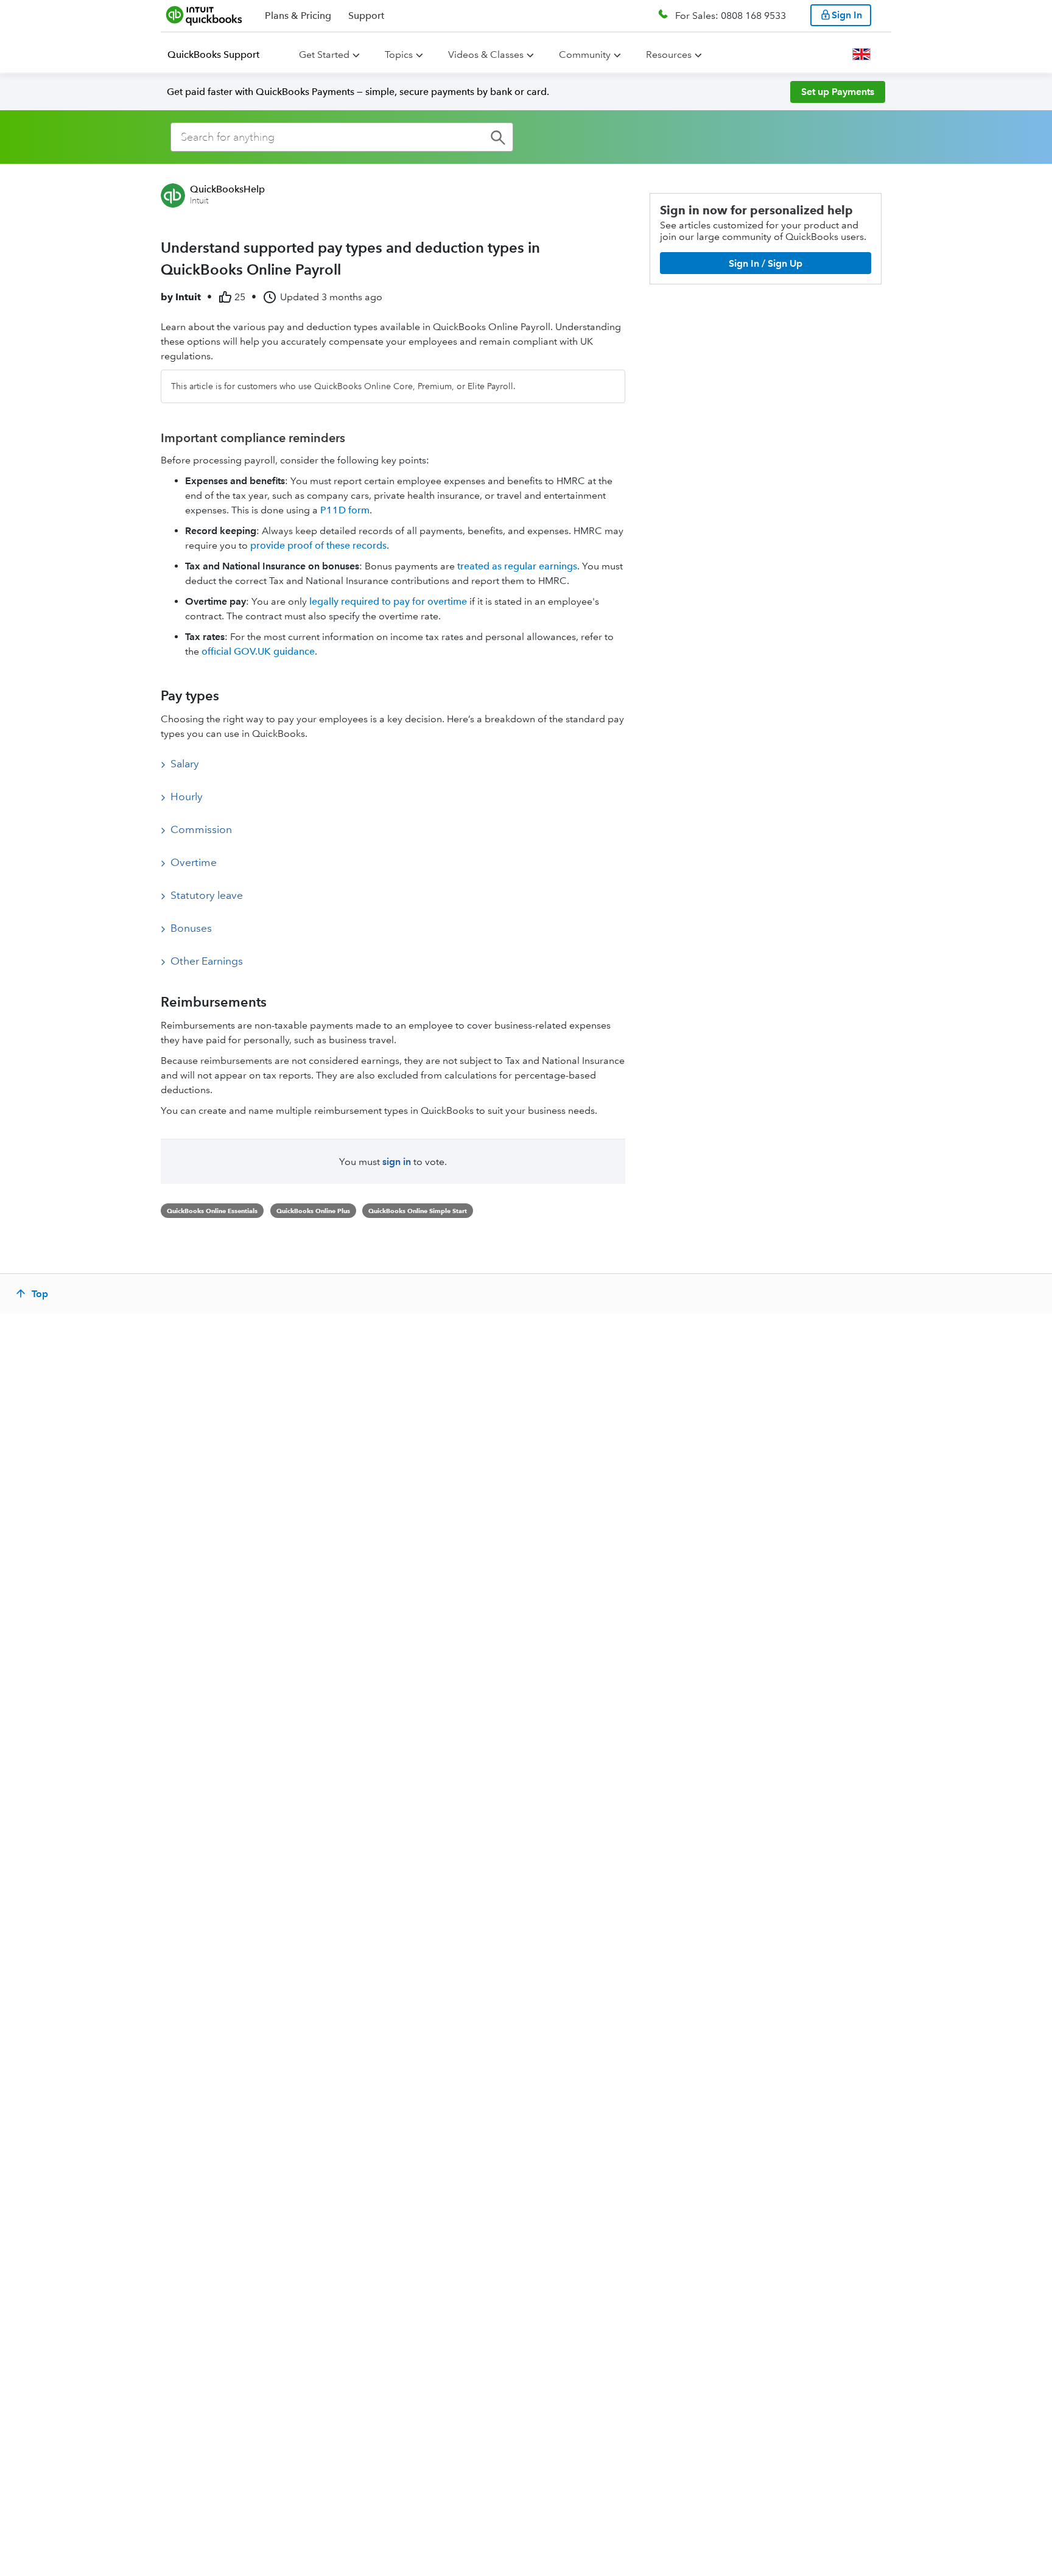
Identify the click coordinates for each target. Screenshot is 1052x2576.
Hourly (187, 797)
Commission (201, 829)
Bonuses (191, 928)
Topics (399, 55)
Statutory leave (207, 895)
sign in (397, 1162)
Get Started (324, 55)
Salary (185, 764)
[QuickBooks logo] (204, 15)
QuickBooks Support (213, 55)
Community (585, 55)
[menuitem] (221, 55)
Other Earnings (207, 961)
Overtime (194, 862)
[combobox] (342, 137)
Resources (669, 55)
